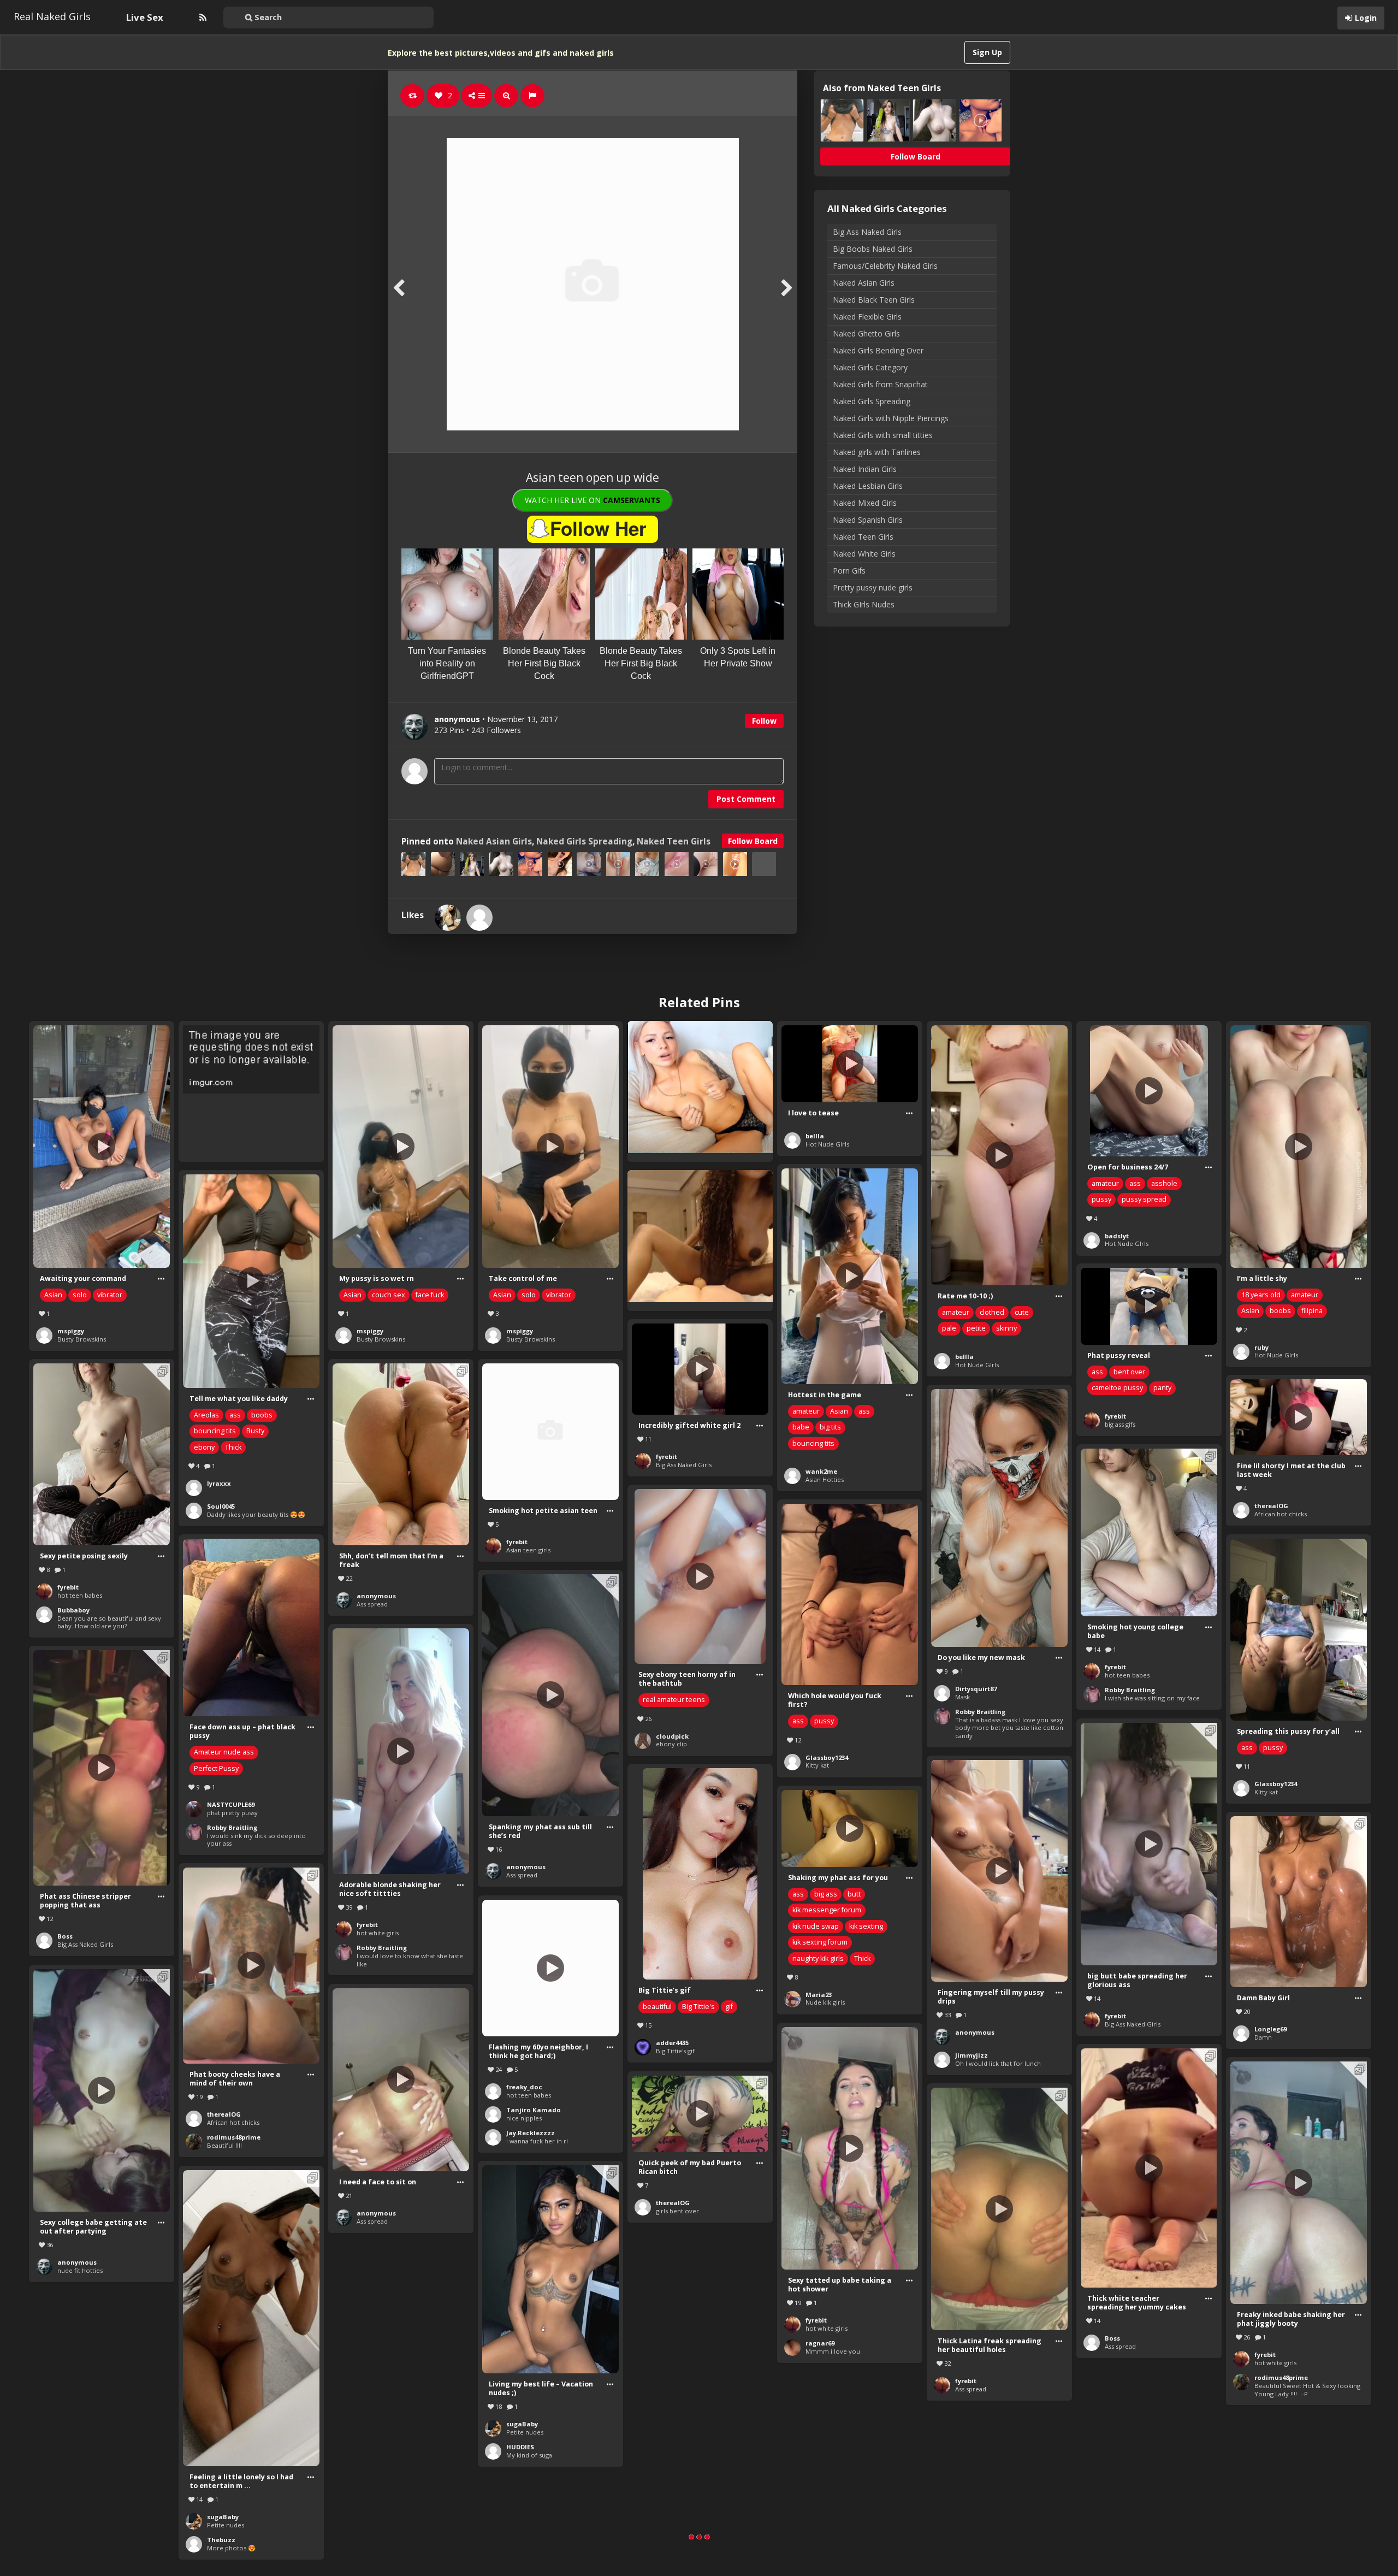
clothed (992, 1312)
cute (1022, 1312)
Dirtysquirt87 (976, 1689)
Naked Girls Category (870, 367)
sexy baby (820, 2537)
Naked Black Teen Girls (874, 300)
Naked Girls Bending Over (878, 350)
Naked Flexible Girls (867, 317)
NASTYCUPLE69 (231, 1804)
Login (1366, 18)
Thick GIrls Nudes (864, 604)
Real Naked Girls (52, 16)
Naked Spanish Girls (868, 520)
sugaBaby (522, 2424)
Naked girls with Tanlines (877, 452)
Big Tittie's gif (675, 2051)
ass (1135, 1183)
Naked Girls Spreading (584, 841)
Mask (962, 1697)
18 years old (1261, 1295)
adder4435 (672, 2043)
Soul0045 (221, 1506)
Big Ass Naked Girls (867, 232)
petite (976, 1328)
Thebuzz (221, 2540)
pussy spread (1144, 1199)
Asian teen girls (528, 1550)
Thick (233, 1447)
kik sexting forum (820, 1942)
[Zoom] (506, 96)
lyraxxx (219, 1483)
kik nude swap (816, 1926)
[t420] (448, 918)
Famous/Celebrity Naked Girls (885, 266)
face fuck (430, 1295)
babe (801, 1427)
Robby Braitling (980, 1712)
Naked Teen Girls (674, 841)
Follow (764, 721)
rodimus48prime (234, 2137)
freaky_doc (524, 2087)
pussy (1101, 1199)
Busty (255, 1431)
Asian (53, 1295)
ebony (204, 1447)
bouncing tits (813, 1443)
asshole (1164, 1183)
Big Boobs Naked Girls (873, 249)
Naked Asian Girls (494, 841)
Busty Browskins (82, 1339)
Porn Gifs (849, 571)
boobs (1280, 1311)
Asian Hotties (825, 1479)
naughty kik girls (818, 1958)
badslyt (1117, 1236)
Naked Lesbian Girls (868, 486)
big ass (826, 1894)
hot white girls (378, 1933)
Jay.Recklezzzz (531, 2133)
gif (729, 2007)
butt (854, 1894)
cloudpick (672, 1736)
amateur (956, 1312)
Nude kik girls (825, 2002)
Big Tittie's (698, 2007)
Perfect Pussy (216, 1768)
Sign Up (987, 52)
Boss (65, 1936)
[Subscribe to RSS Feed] (202, 17)
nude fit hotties (80, 2270)
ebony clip (671, 1744)
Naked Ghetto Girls (866, 333)
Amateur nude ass (224, 1752)
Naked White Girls (864, 554)
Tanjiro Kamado (534, 2110)
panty (1162, 1388)
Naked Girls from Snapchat (880, 384)
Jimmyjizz (972, 2055)
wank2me (821, 1471)
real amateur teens (674, 1700)
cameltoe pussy (1117, 1388)
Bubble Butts (1124, 2521)
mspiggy (71, 1331)
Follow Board (753, 841)
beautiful (657, 2007)
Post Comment (746, 799)
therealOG (1271, 1506)
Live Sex (145, 17)
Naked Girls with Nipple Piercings (891, 418)
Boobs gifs (671, 2538)
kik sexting (866, 1926)
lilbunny (819, 2529)
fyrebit (1115, 1416)
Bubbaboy (73, 1610)
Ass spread (372, 1604)
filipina (1312, 1311)
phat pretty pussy (232, 1813)
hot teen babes (80, 1595)
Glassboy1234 (827, 1757)
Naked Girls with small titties (883, 435)
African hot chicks (1281, 1514)
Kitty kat (817, 1765)
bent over (1129, 1372)
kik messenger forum (827, 1910)
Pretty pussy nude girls (873, 587)
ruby (1261, 1347)
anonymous (376, 1596)
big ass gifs (1120, 1424)
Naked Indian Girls (865, 469)
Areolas (206, 1415)
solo (80, 1295)
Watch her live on (593, 500)
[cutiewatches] (479, 918)
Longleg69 (1270, 2029)
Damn (1263, 2037)
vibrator (110, 1295)
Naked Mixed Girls (865, 503)
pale (949, 1328)
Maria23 (819, 1995)
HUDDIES (520, 2447)
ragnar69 (820, 2343)
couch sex (389, 1295)
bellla (815, 1136)
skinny (1006, 1328)
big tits (830, 1427)
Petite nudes (525, 2432)
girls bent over (677, 2211)
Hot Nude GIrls (827, 1144)
